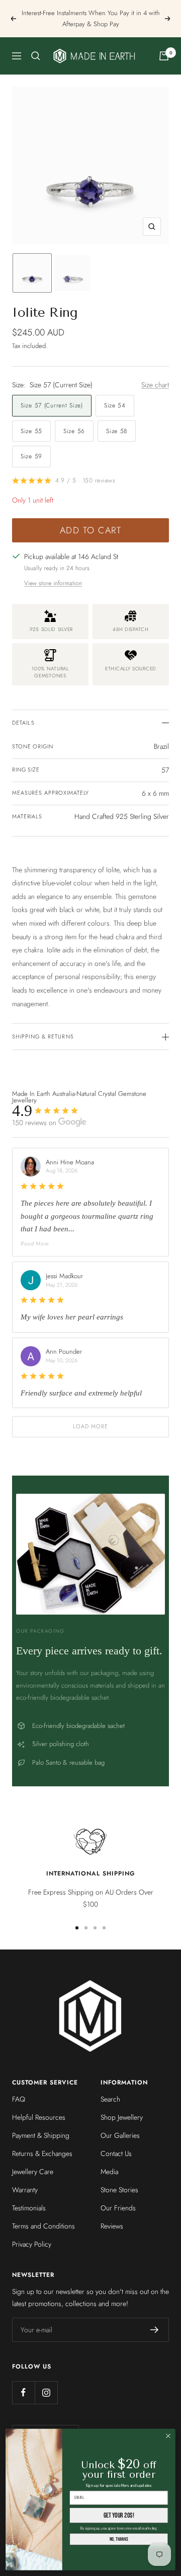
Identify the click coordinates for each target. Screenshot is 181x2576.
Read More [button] (35, 1243)
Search (110, 2099)
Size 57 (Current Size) (52, 405)
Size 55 (31, 431)
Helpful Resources (39, 2117)
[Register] (155, 2330)
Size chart (155, 385)
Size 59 (31, 456)
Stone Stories (119, 2190)
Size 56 (74, 431)
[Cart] (164, 56)
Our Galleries (120, 2135)
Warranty (25, 2190)
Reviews (112, 2226)
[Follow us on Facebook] (23, 2392)
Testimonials (29, 2208)
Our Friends (118, 2208)
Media (109, 2172)
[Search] (36, 56)
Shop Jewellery (122, 2117)
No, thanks (119, 2539)
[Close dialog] (168, 2436)
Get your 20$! (119, 2515)
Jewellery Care (33, 2172)
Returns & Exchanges (42, 2153)
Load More (91, 1426)
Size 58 (117, 431)
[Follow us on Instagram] (46, 2392)
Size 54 (115, 405)
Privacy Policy (32, 2244)
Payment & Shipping (41, 2135)
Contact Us (116, 2153)
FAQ (19, 2099)
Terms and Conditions (43, 2226)
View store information (53, 583)
